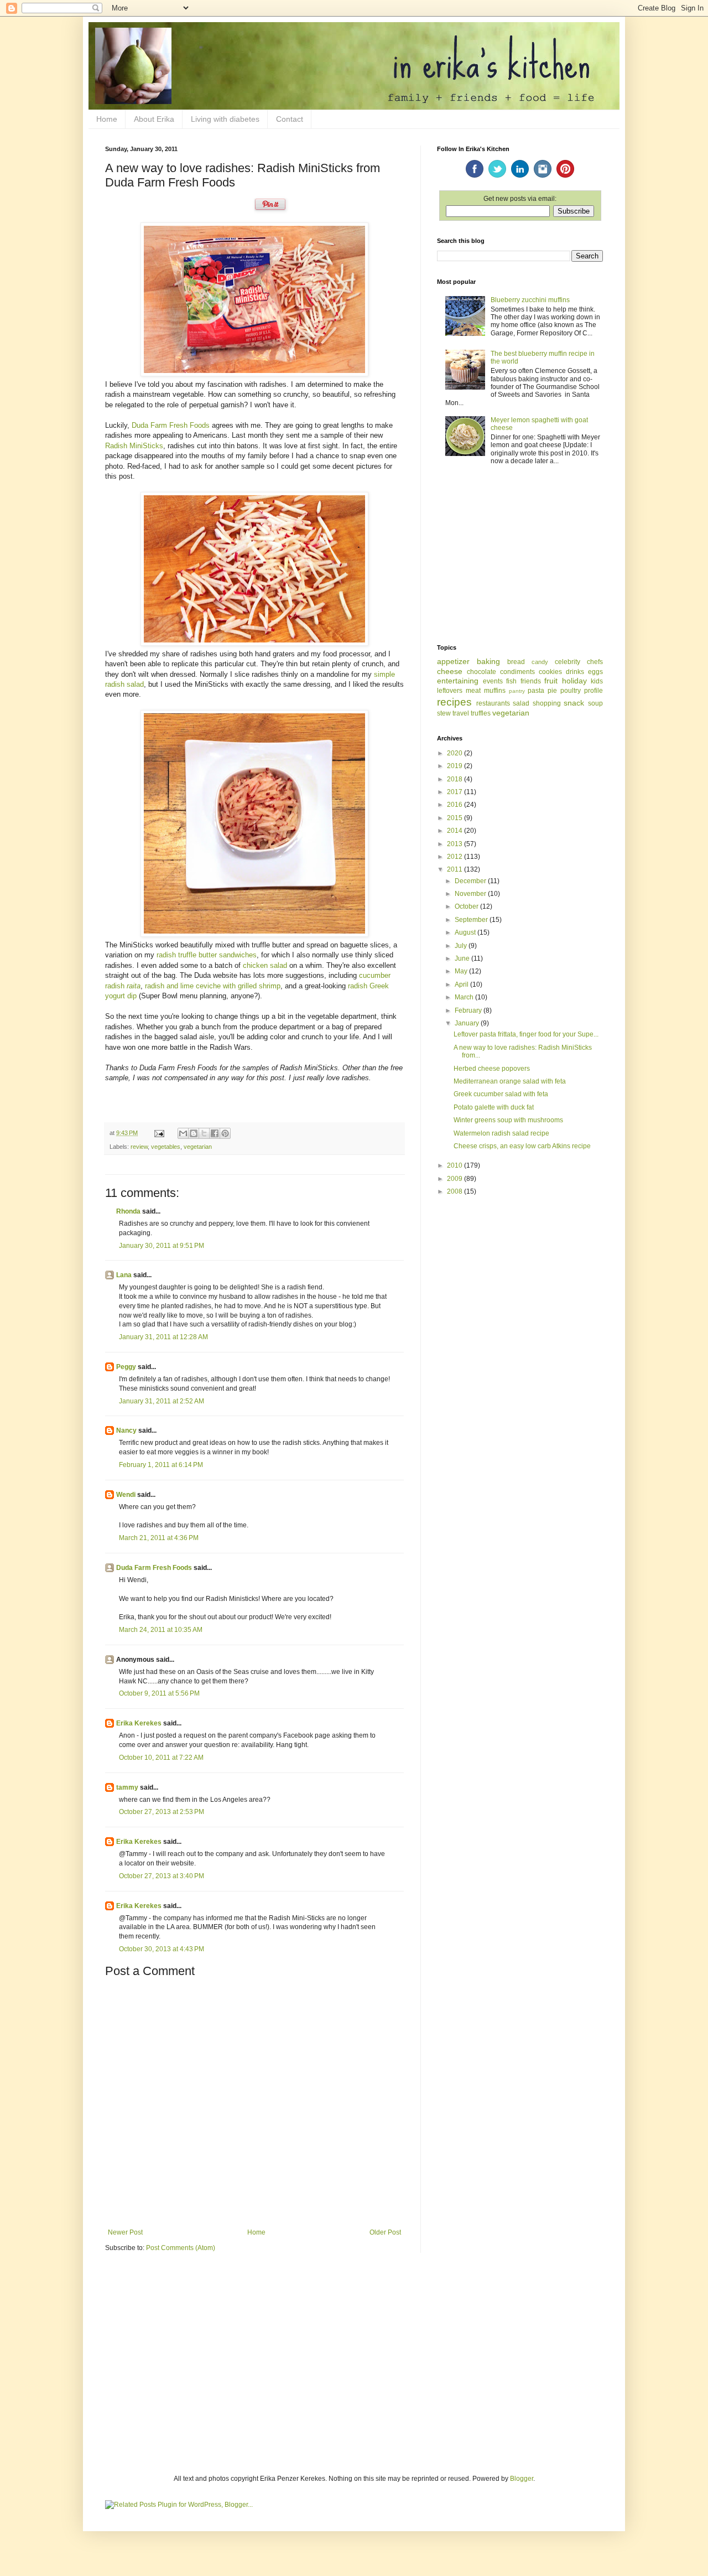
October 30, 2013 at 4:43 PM (162, 1949)
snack (574, 703)
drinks (575, 672)
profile (594, 691)
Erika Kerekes (139, 1723)
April (462, 984)
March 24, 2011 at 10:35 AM (161, 1630)
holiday (574, 681)
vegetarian (198, 1147)
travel (461, 713)
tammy (127, 1787)
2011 (455, 869)
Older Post (385, 2232)
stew (444, 713)
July (462, 946)
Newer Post (125, 2232)
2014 (455, 831)
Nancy (126, 1430)
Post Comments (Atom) (181, 2248)
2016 (455, 805)
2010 (455, 1165)
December (471, 881)
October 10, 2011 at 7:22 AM (161, 1758)
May (462, 971)
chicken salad (265, 965)
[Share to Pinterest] (225, 1133)
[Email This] (183, 1133)
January (468, 1023)
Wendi (126, 1495)
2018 (455, 779)
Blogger (522, 2479)
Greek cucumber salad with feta (501, 1094)
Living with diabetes (225, 119)
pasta (536, 691)
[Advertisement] (520, 556)
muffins (495, 691)
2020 (455, 753)
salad (521, 703)
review (139, 1147)
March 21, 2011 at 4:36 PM (159, 1538)
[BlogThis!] (194, 1133)
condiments (517, 672)
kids (597, 681)
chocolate (481, 672)
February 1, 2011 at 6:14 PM (161, 1465)
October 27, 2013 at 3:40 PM (162, 1876)
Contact (290, 119)
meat (473, 691)
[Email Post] (159, 1133)
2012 (455, 857)
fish (511, 681)
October (467, 906)
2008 (455, 1191)
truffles (481, 713)
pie (552, 691)
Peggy (126, 1367)
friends (531, 681)
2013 (455, 844)
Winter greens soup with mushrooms (508, 1120)
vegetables (166, 1147)
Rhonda (128, 1211)
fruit (551, 681)
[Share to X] (204, 1133)
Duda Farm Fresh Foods (171, 425)
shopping (547, 703)
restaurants (493, 703)
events (493, 681)
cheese (450, 671)
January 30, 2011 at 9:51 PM (162, 1246)
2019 (455, 766)
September (472, 920)
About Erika (154, 119)
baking (488, 661)
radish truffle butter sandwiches (207, 955)
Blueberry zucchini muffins (530, 300)
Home (107, 119)
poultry (571, 691)
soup (595, 703)
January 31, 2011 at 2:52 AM (162, 1401)
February (469, 1010)
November (471, 894)
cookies (550, 672)
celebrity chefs (579, 662)
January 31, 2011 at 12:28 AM (163, 1337)
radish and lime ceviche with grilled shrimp (213, 986)
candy (540, 662)
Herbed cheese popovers (492, 1069)
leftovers (450, 691)
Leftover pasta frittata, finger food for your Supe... (526, 1034)
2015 (455, 818)
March (465, 997)
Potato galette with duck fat (494, 1107)
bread (516, 662)
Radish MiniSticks (134, 446)
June (463, 958)
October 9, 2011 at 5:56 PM (159, 1693)
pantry (517, 691)
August (466, 932)
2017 (455, 792)
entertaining (458, 681)
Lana (124, 1275)
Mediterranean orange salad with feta (510, 1081)
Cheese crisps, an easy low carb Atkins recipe (522, 1146)
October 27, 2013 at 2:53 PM (162, 1812)
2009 (455, 1179)
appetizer (453, 661)
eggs (595, 672)
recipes (454, 702)
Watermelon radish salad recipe (501, 1133)
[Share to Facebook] (215, 1133)
